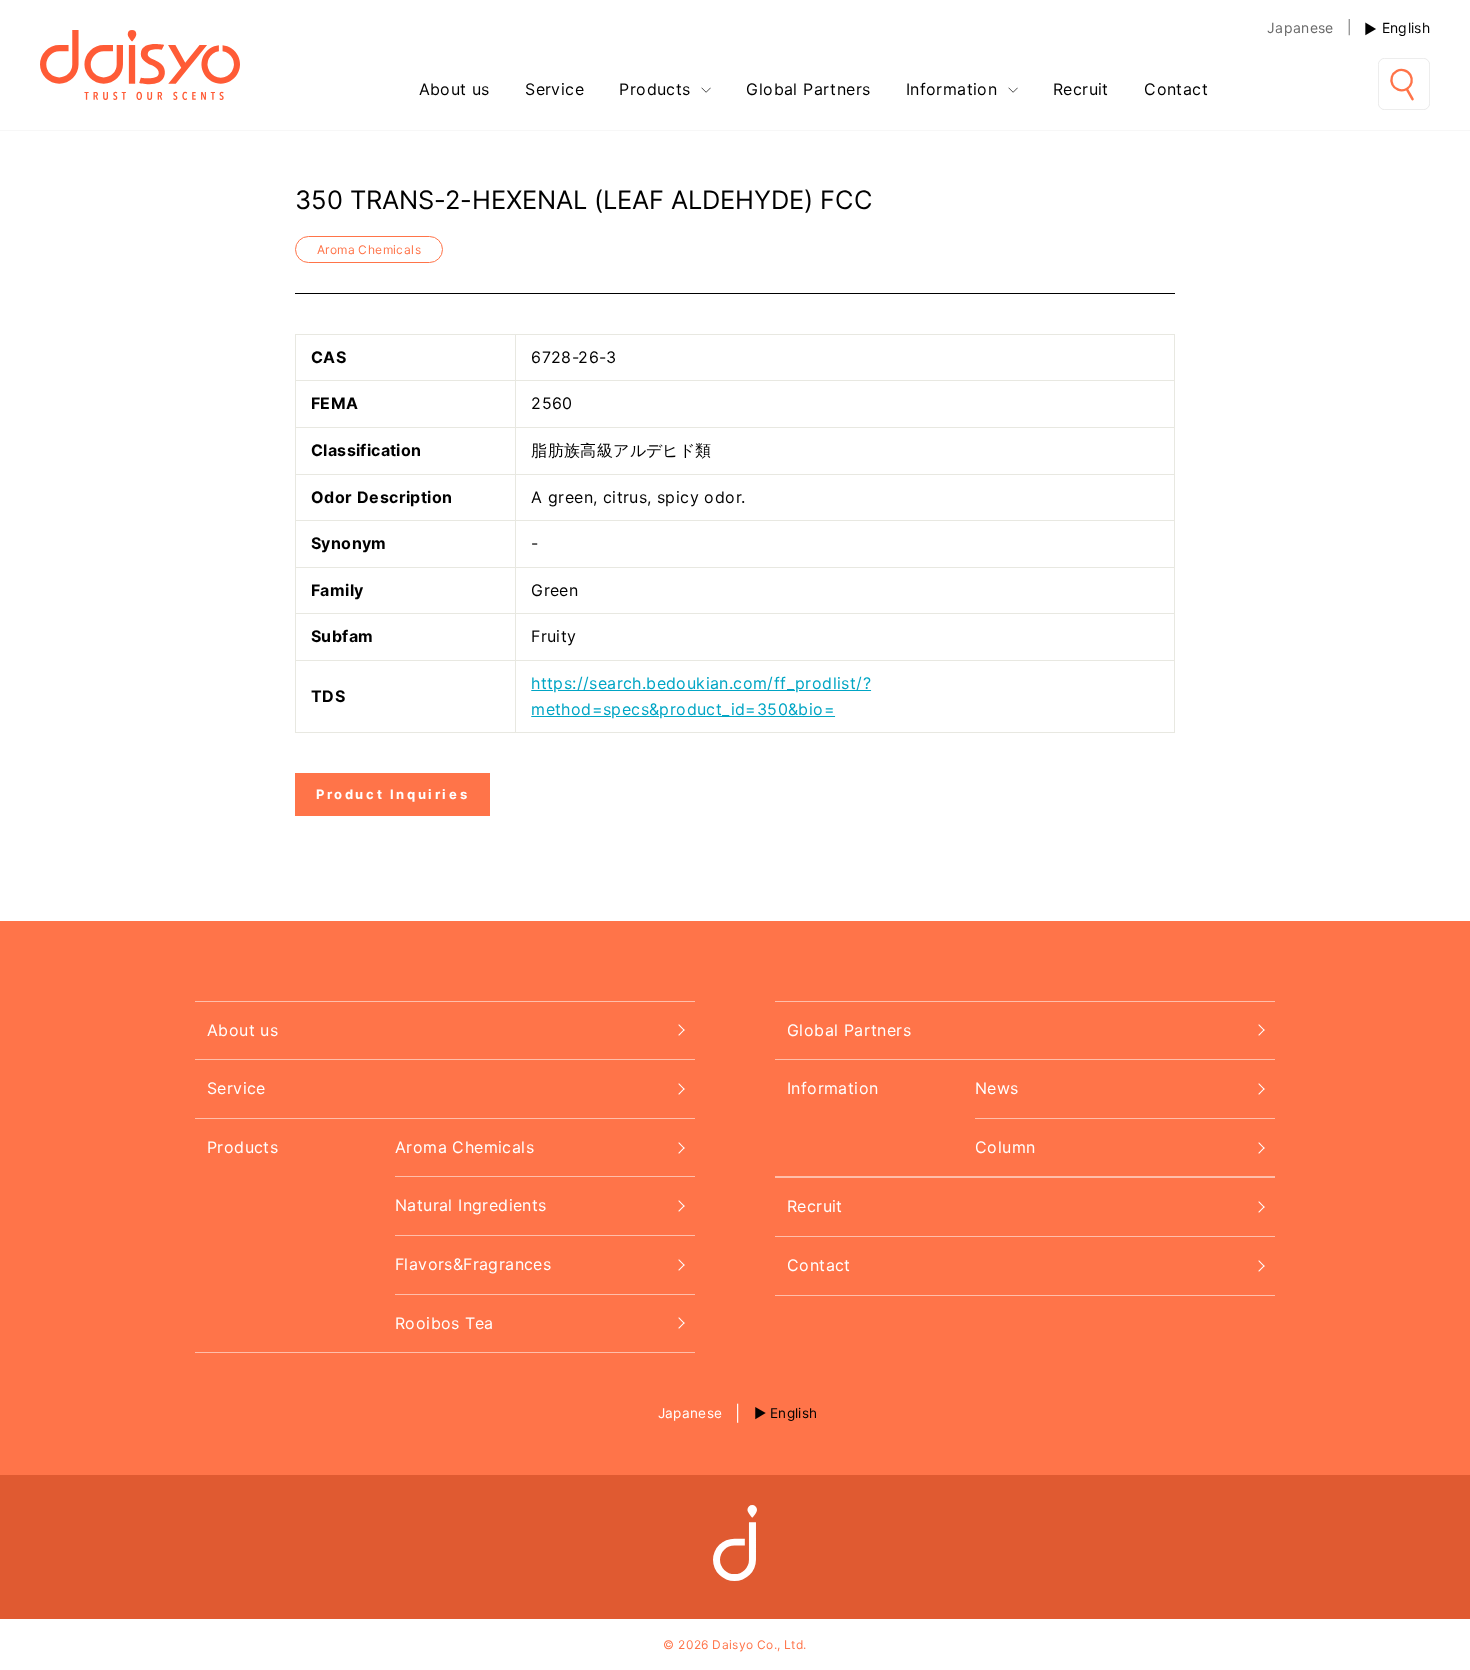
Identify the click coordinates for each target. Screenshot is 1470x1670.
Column (1005, 1147)
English (1406, 27)
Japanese (1300, 27)
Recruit (1081, 89)
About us (454, 89)
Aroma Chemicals (369, 249)
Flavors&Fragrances (473, 1264)
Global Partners (808, 89)
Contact (1176, 89)
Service (554, 89)
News (997, 1088)
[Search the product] (1404, 84)
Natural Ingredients (471, 1205)
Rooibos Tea (444, 1323)
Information (954, 89)
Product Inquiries (392, 794)
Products (657, 89)
